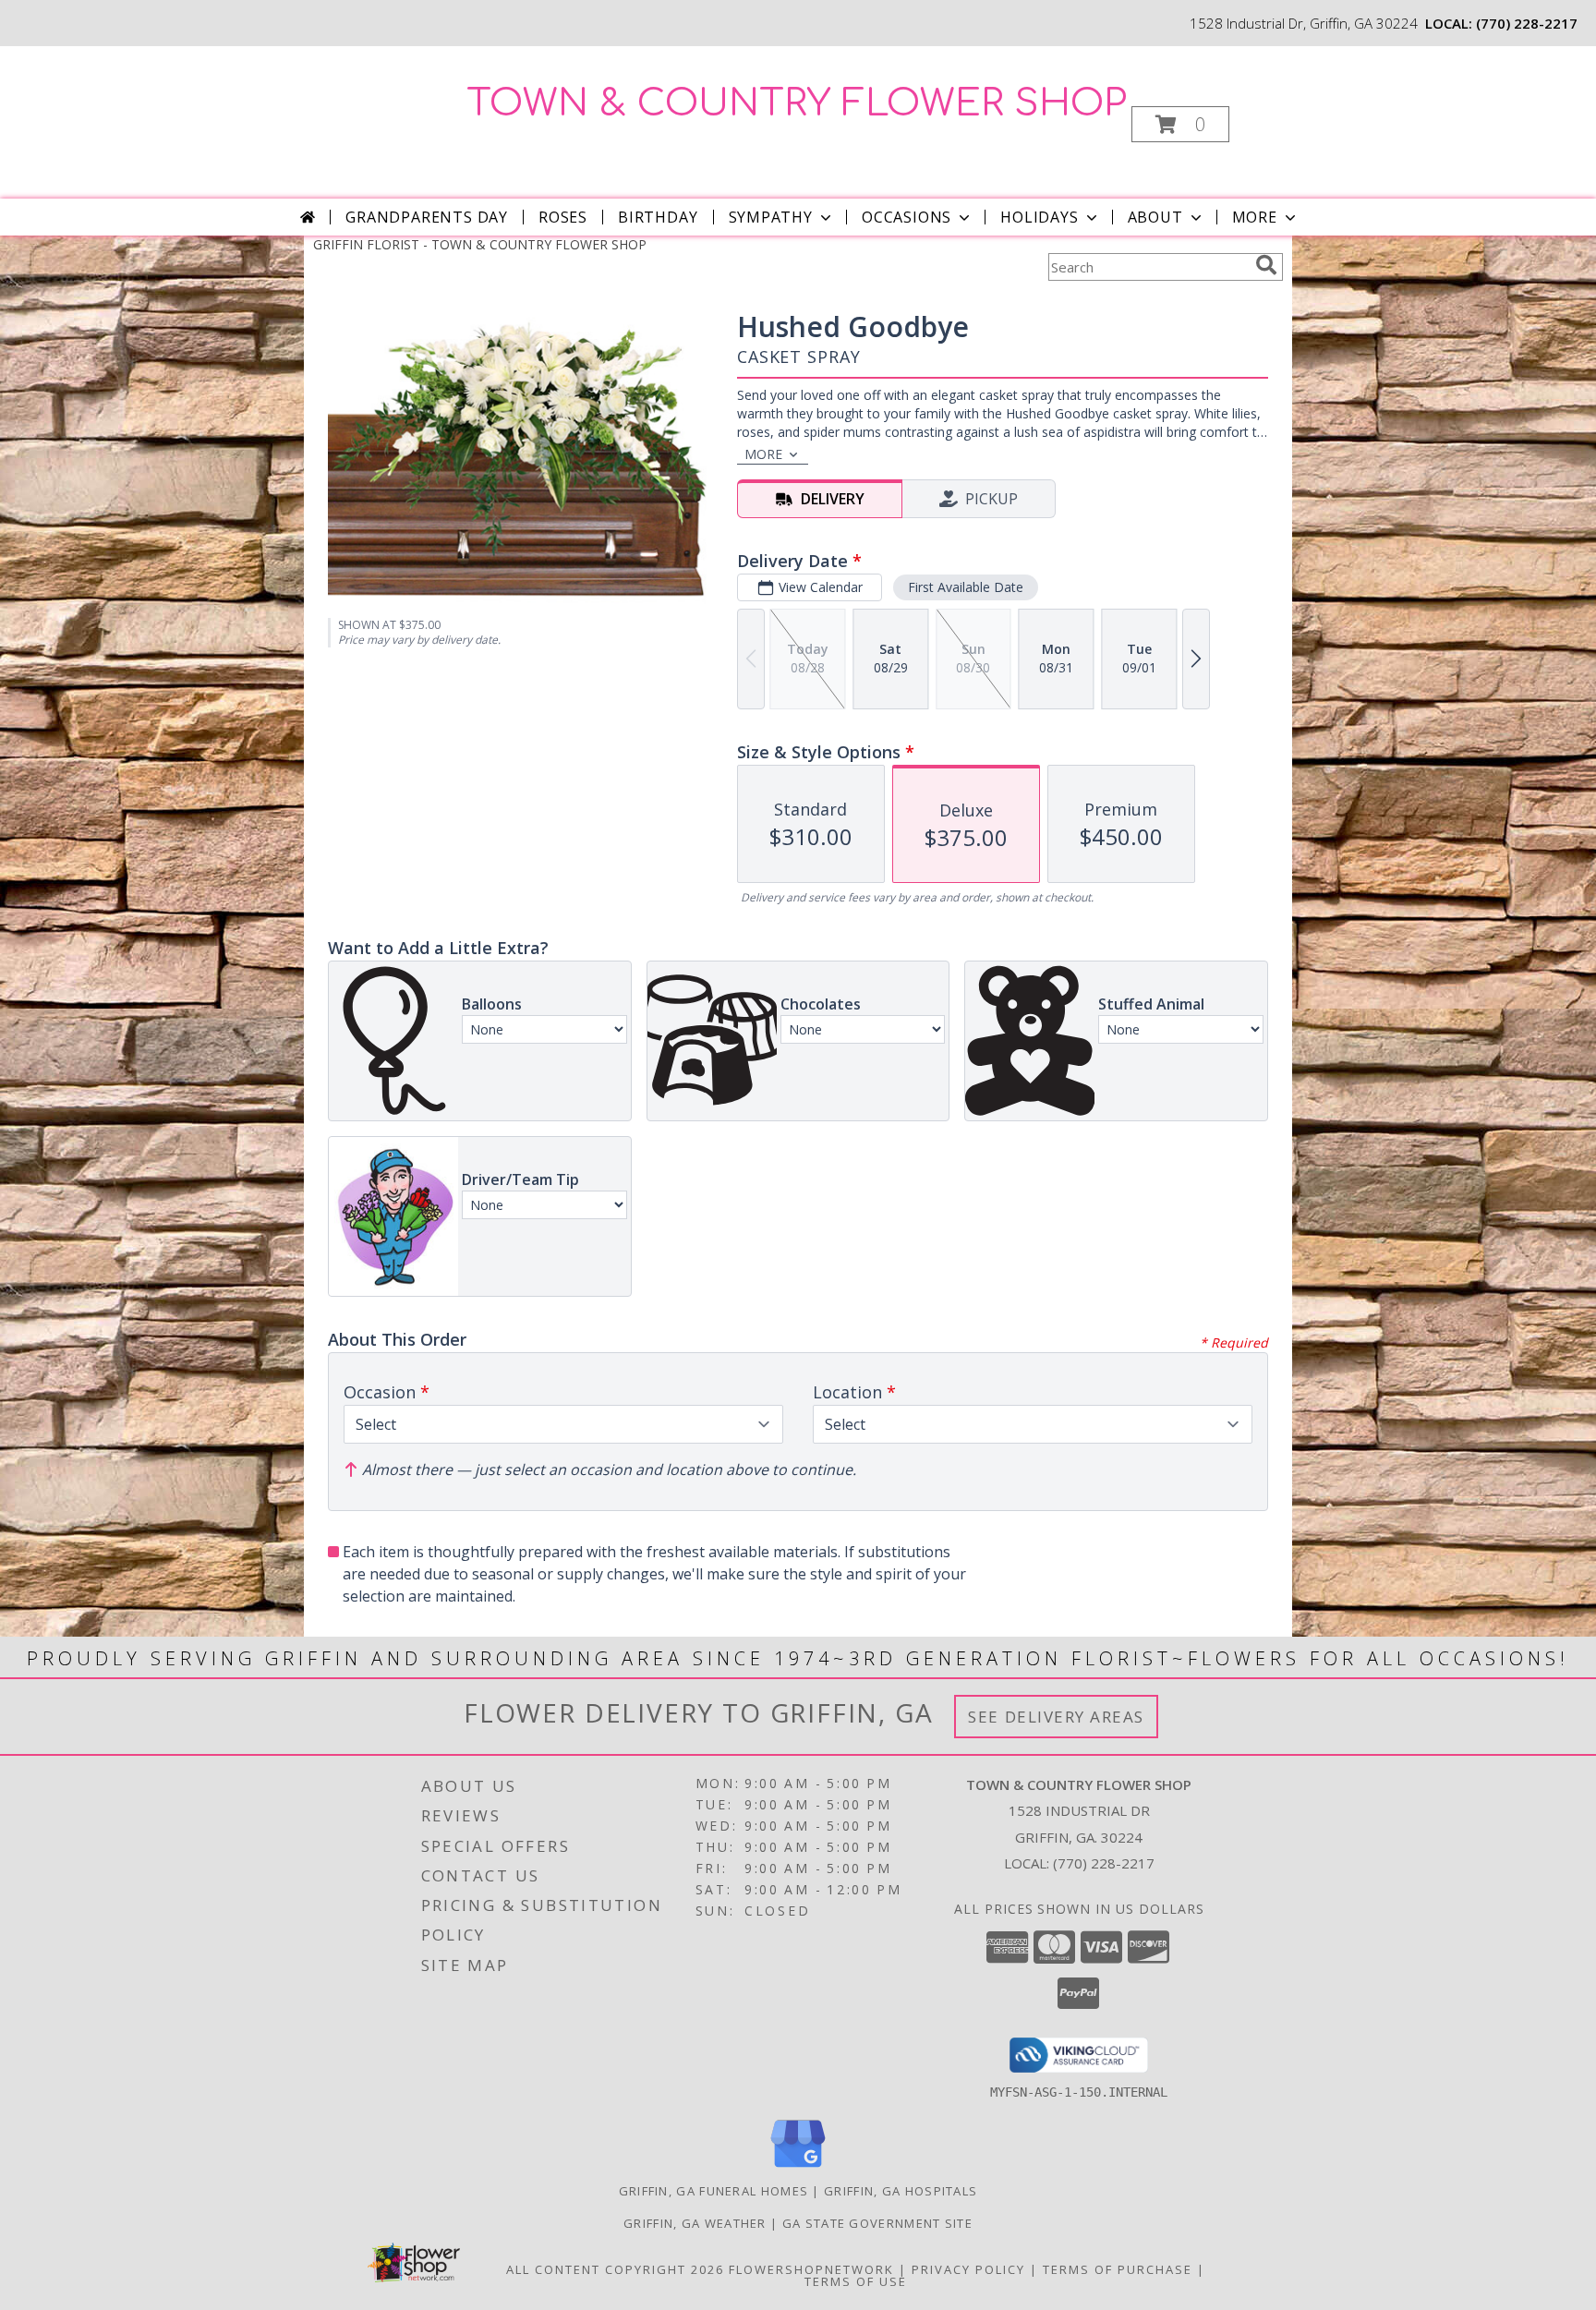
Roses (563, 217)
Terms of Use (856, 2281)
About (1155, 217)
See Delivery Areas (1056, 1717)
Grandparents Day (427, 217)
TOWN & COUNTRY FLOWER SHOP (797, 103)
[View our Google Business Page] (798, 2168)
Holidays (1039, 217)
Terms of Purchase (1118, 2269)
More (1255, 217)
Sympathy (771, 217)
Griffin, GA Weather (695, 2223)
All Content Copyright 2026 (615, 2269)
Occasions (907, 217)
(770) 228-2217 (1527, 23)
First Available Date (966, 587)
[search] (1266, 265)
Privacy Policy (968, 2269)
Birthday (658, 217)
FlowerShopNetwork (811, 2269)
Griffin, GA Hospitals (901, 2191)
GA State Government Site (877, 2223)
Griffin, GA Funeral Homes (714, 2191)
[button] (1180, 124)
